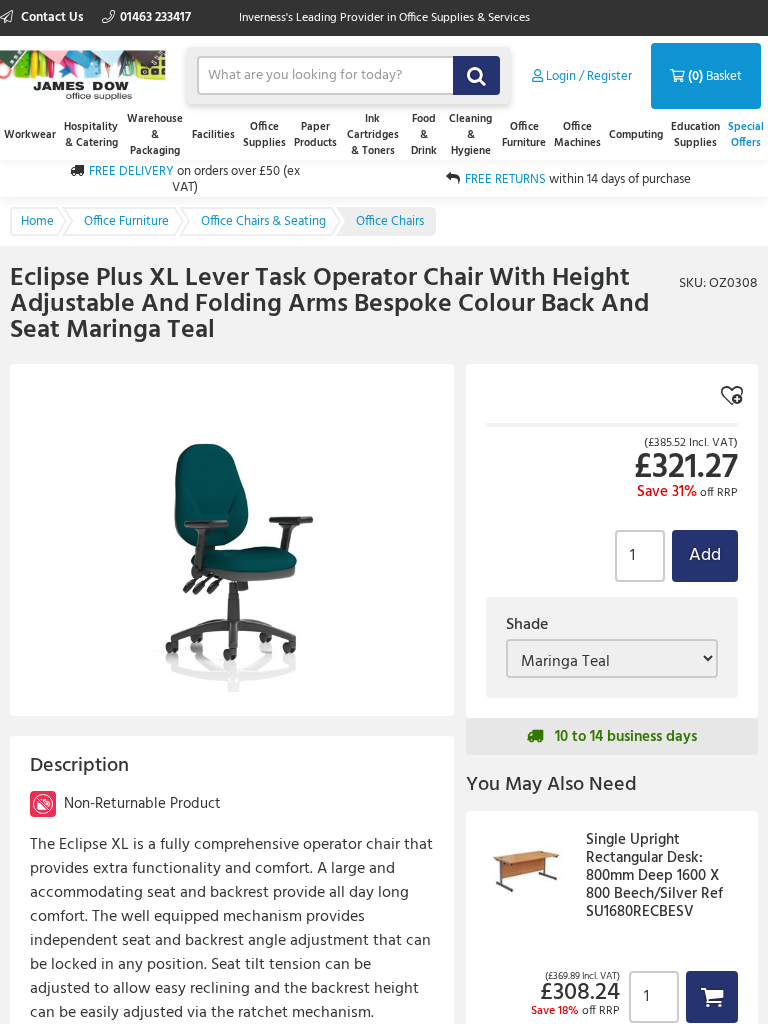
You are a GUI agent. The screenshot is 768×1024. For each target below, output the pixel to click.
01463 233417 (155, 17)
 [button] (712, 996)
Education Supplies (695, 135)
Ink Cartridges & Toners (373, 135)
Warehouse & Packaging (155, 135)
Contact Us (52, 17)
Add (705, 555)
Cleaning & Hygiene (470, 135)
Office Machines (577, 135)
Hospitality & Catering (91, 135)
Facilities (213, 135)
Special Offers (746, 135)
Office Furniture (524, 135)
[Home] (83, 73)
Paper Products (315, 135)
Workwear (30, 135)
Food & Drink (424, 135)
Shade (527, 625)
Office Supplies (264, 135)
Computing (636, 135)
